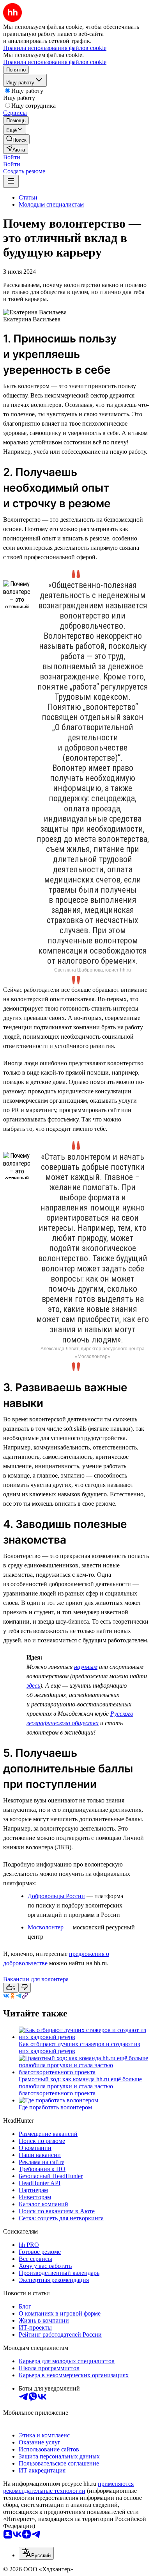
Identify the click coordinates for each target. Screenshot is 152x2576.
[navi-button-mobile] (11, 181)
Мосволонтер (46, 1927)
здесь (33, 1686)
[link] (16, 139)
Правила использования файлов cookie (55, 62)
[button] (12, 157)
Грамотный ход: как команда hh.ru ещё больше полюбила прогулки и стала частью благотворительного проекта (80, 2086)
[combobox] (36, 2553)
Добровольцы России (56, 1896)
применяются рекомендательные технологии (68, 2487)
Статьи (28, 197)
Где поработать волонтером (55, 2107)
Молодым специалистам (51, 204)
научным (86, 1667)
